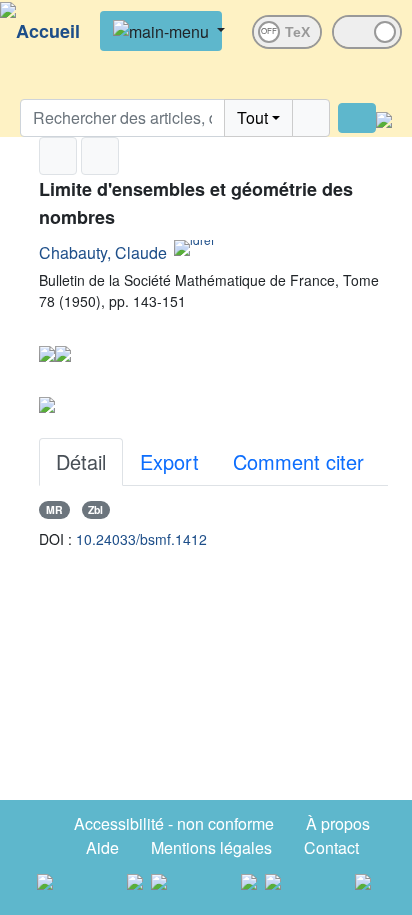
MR (54, 509)
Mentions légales (211, 847)
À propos (338, 823)
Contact (331, 847)
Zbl (95, 509)
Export (169, 461)
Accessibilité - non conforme (174, 823)
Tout (252, 117)
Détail (81, 461)
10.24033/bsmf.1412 (141, 539)
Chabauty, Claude (103, 252)
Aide (102, 847)
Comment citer (298, 461)
